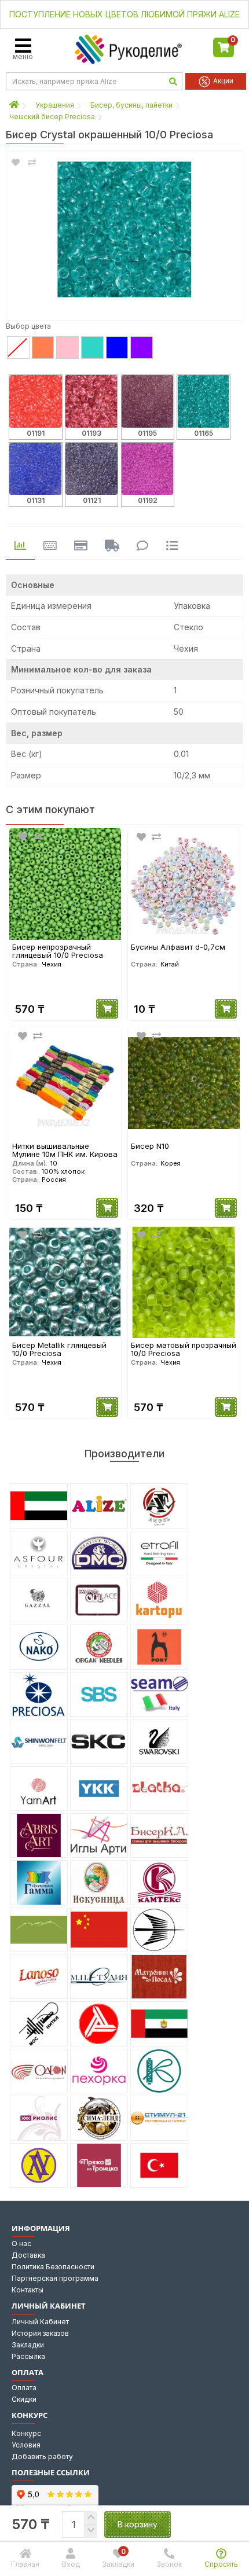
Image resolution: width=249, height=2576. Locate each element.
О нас (21, 2244)
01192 (148, 500)
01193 (91, 433)
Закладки (28, 2345)
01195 (147, 433)
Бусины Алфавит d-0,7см (178, 947)
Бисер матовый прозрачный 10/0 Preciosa (184, 1349)
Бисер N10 (150, 1146)
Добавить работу (42, 2456)
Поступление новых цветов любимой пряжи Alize (124, 14)
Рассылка (28, 2356)
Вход (71, 2564)
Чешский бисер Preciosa (52, 117)
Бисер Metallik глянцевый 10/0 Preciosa (59, 1349)
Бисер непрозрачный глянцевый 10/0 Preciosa (58, 951)
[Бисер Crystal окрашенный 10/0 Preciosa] (124, 230)
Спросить (221, 2564)
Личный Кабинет (40, 2322)
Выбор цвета (28, 326)
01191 (36, 433)
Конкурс (26, 2433)
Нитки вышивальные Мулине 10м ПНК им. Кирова (65, 1150)
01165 (204, 433)
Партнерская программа (55, 2278)
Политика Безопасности (53, 2267)
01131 (36, 500)
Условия (26, 2445)
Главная (25, 2564)
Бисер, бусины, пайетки (131, 105)
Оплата (24, 2388)
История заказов (40, 2333)
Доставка (28, 2255)
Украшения (55, 105)
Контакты (28, 2290)
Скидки (24, 2399)
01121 (92, 500)
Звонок (169, 2564)
